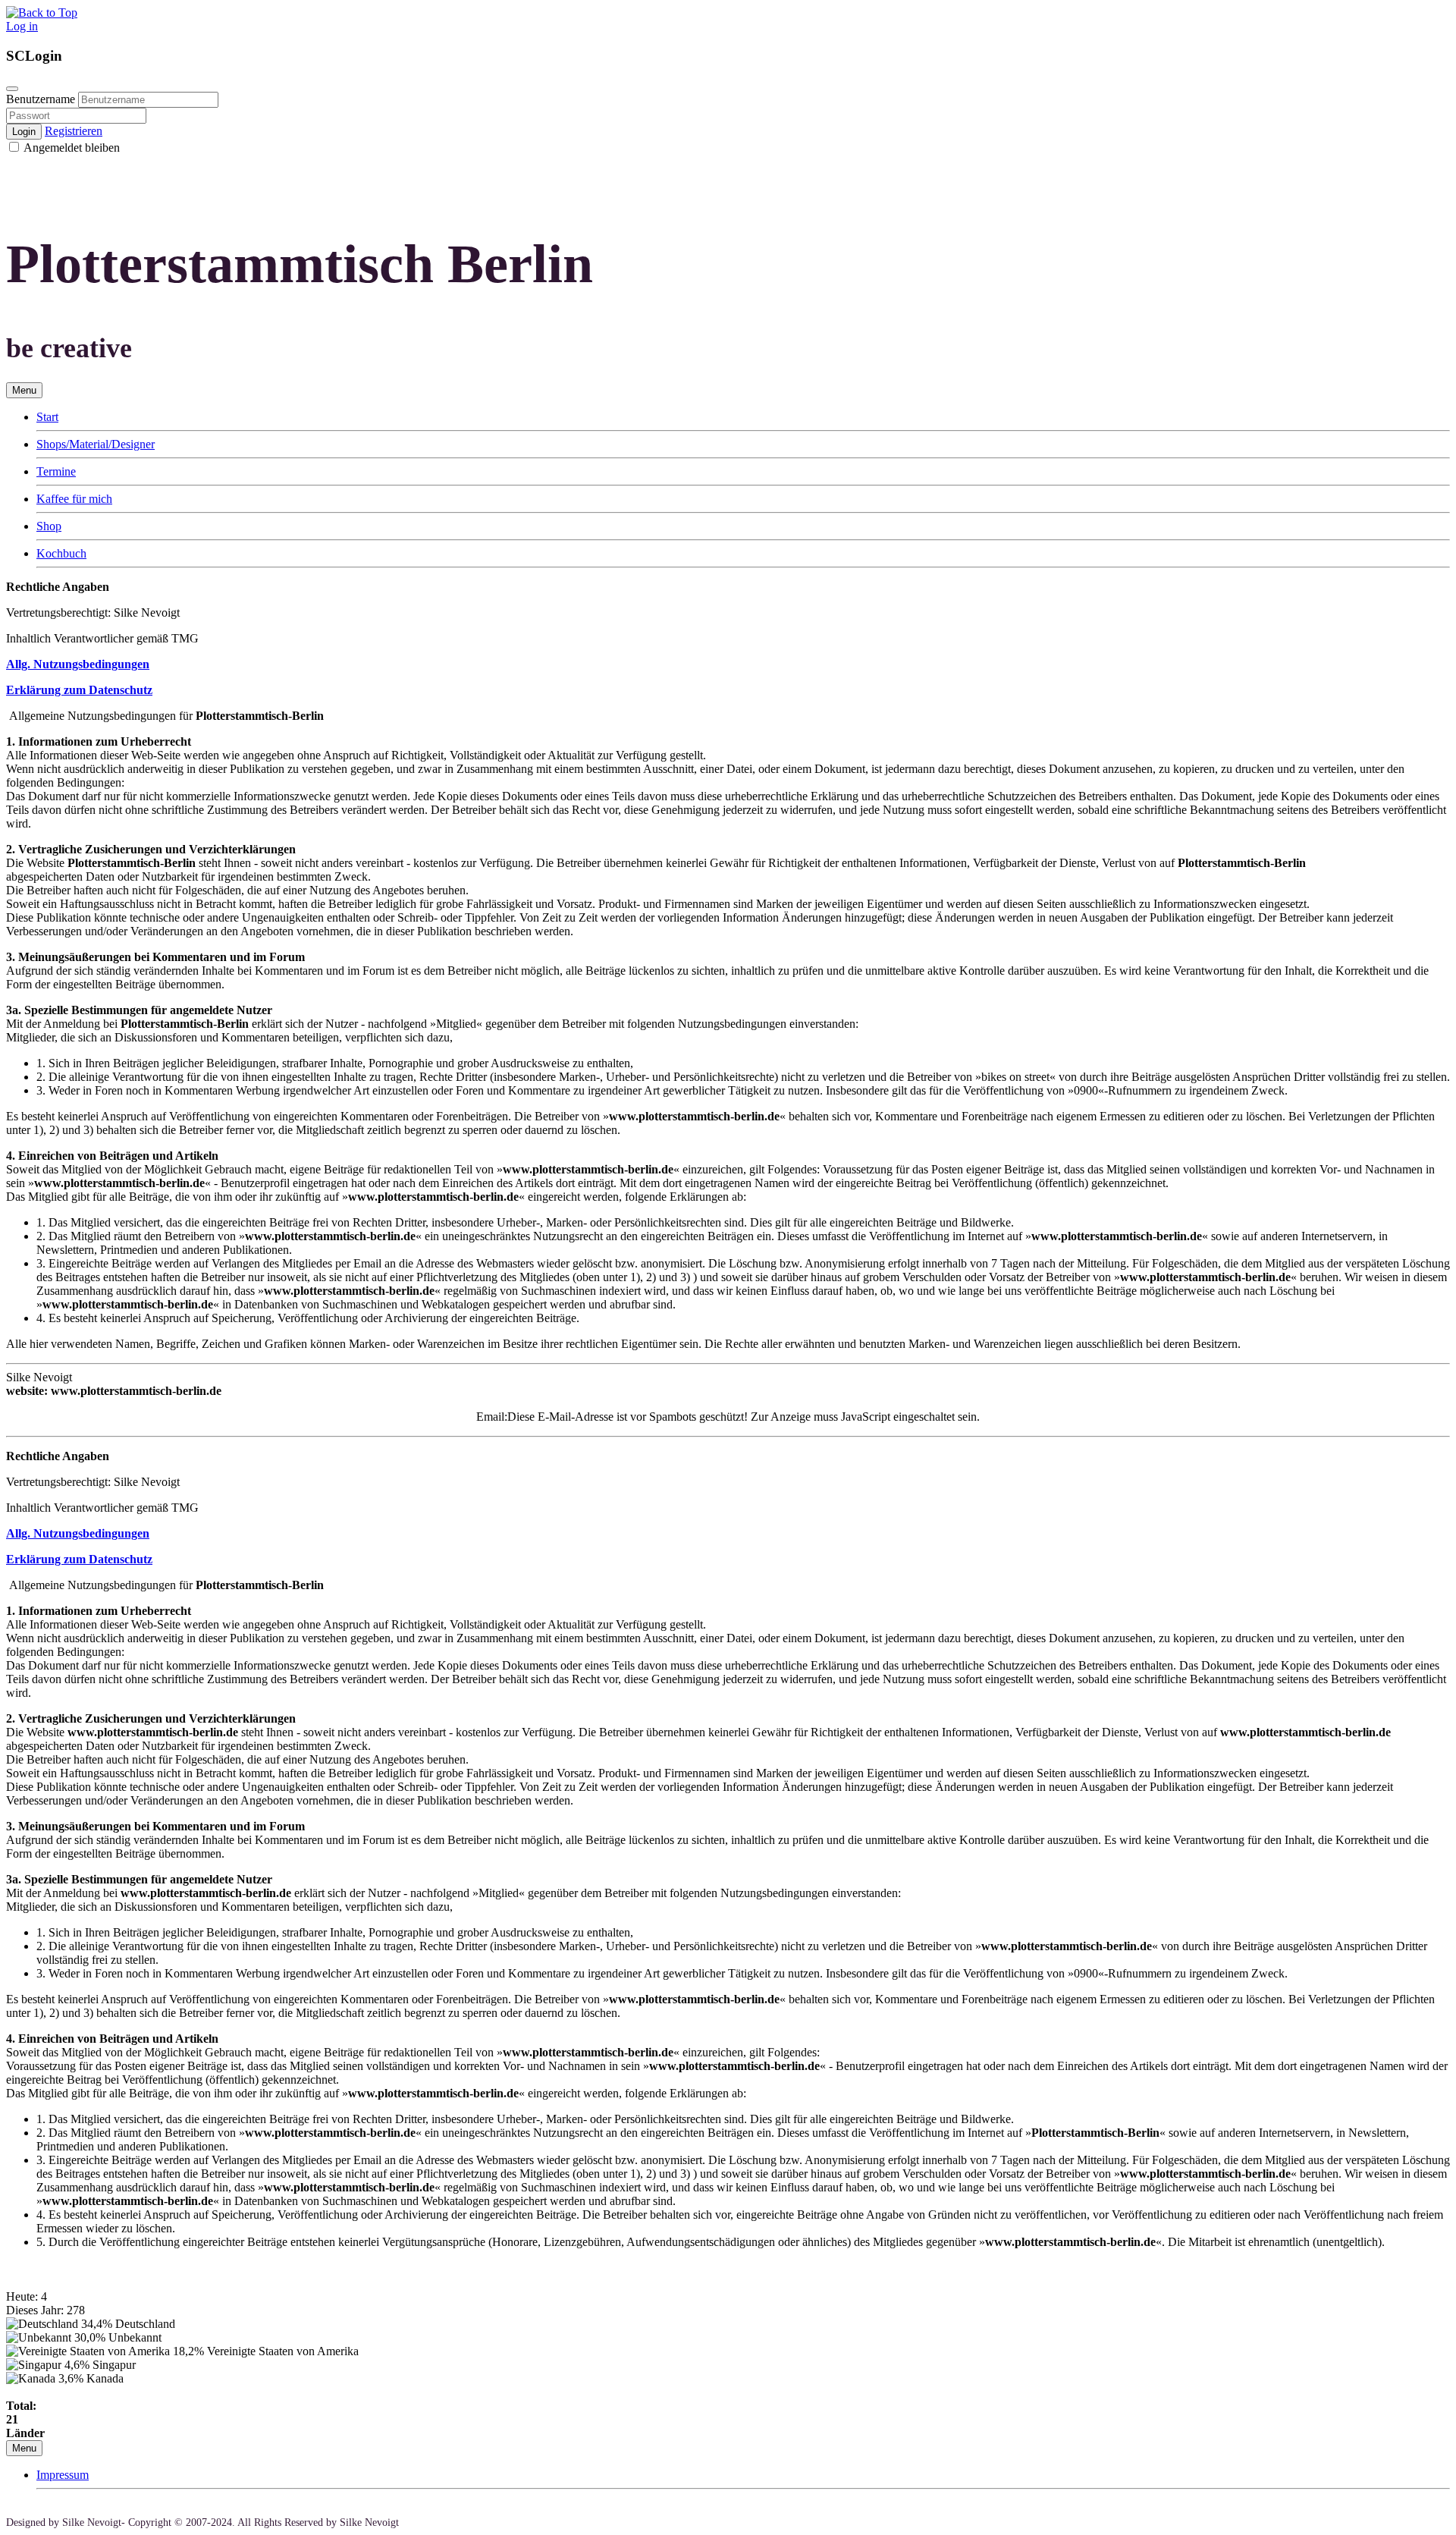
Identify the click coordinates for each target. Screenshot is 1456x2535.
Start (47, 417)
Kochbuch (61, 553)
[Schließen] (12, 89)
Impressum (63, 2475)
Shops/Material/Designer (96, 444)
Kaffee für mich (74, 499)
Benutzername (41, 99)
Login (24, 132)
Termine (56, 471)
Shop (49, 526)
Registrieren (74, 131)
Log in (22, 26)
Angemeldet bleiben (71, 148)
